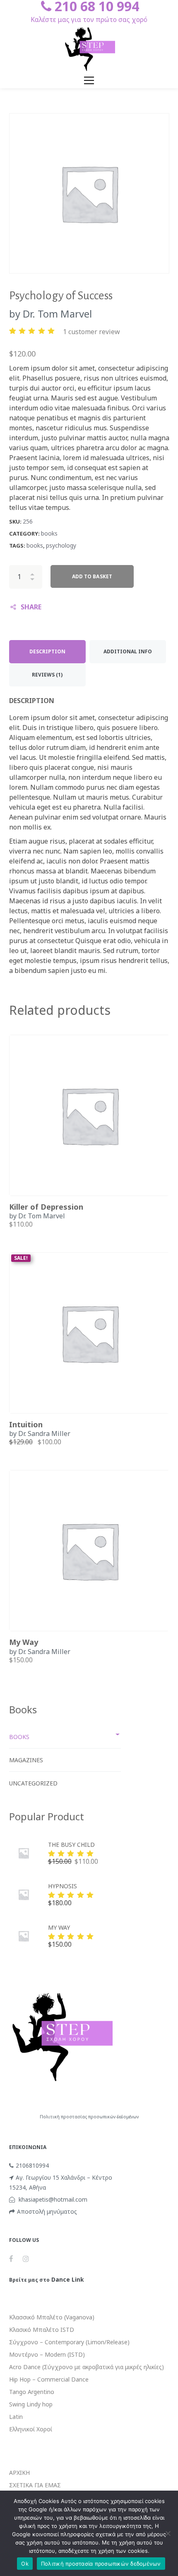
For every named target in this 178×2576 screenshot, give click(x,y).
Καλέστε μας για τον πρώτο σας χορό (89, 19)
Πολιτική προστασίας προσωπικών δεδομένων (89, 2117)
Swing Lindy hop (31, 2404)
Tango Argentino (32, 2392)
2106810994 (32, 2165)
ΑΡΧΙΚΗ (19, 2473)
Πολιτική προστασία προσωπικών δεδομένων (101, 2564)
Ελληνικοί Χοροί (31, 2429)
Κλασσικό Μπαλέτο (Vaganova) (52, 2317)
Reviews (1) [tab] (47, 675)
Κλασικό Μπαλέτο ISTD (42, 2330)
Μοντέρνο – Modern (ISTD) (47, 2354)
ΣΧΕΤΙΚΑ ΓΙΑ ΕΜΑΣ (35, 2485)
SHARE (31, 607)
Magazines (26, 1760)
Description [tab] (47, 651)
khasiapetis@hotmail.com (52, 2199)
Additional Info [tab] (128, 651)
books (49, 533)
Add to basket (92, 576)
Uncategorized (33, 1783)
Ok (25, 2564)
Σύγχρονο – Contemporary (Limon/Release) (69, 2342)
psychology (61, 545)
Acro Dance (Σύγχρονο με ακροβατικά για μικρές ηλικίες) (87, 2367)
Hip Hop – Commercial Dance (49, 2379)
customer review (91, 332)
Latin (16, 2417)
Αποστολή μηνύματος (47, 2211)
